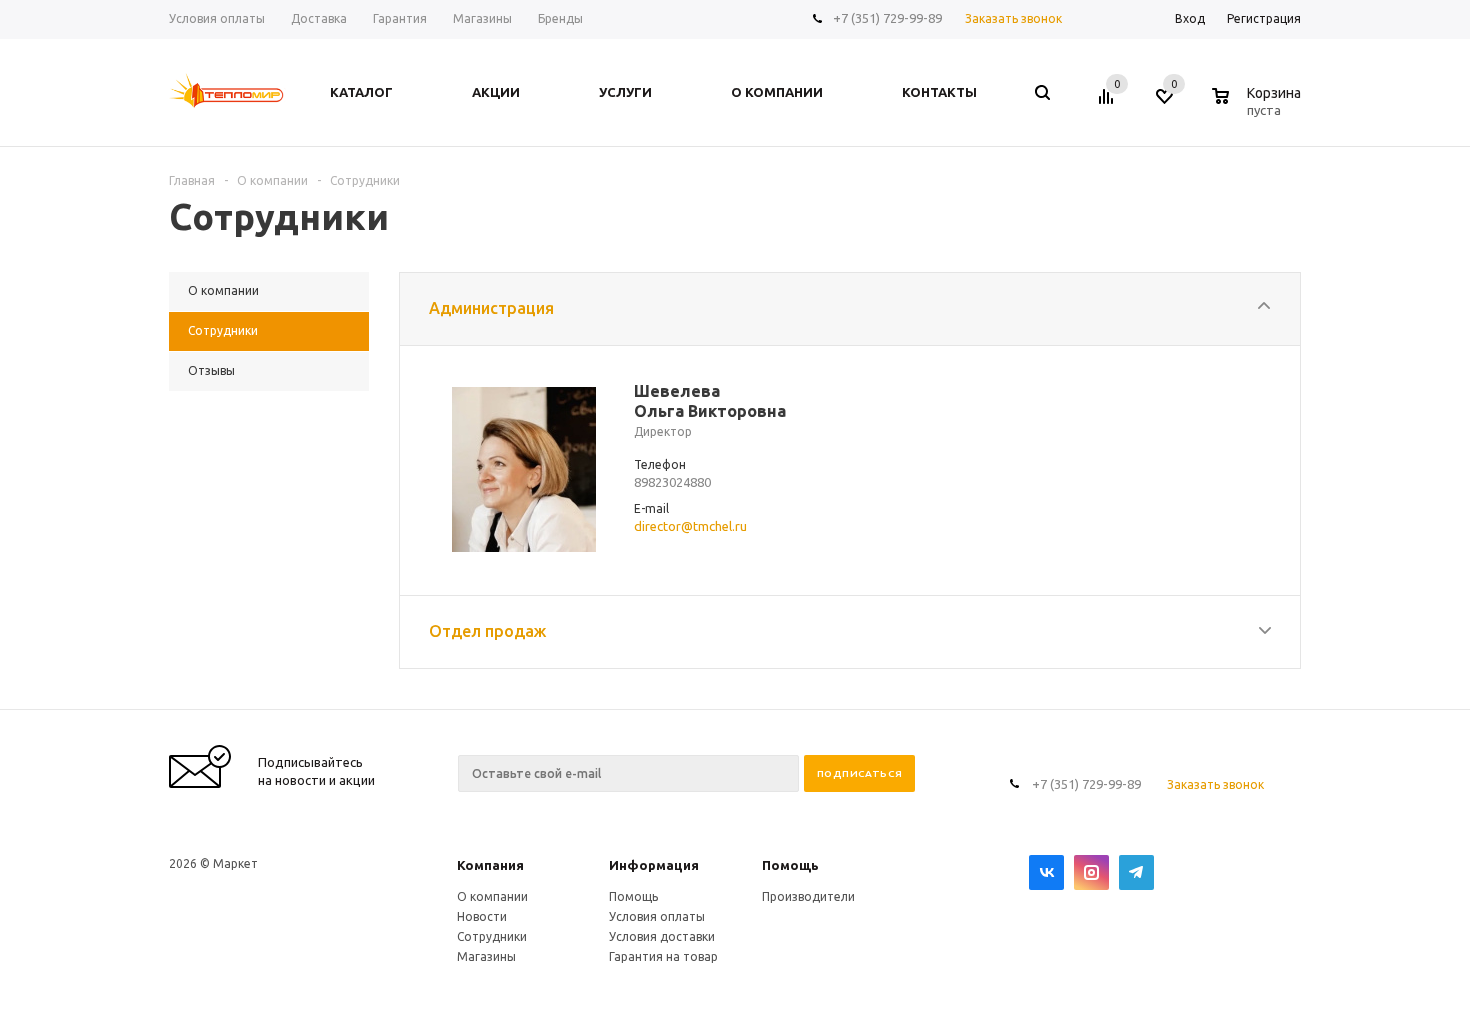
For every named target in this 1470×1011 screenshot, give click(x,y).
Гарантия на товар (663, 956)
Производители (808, 896)
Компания (490, 865)
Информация (654, 865)
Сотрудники (492, 936)
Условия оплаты (657, 916)
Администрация (491, 308)
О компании (492, 896)
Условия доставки (662, 936)
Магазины (486, 956)
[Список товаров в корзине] (1259, 107)
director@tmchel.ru (690, 526)
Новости (482, 916)
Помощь (790, 865)
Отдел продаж (487, 631)
